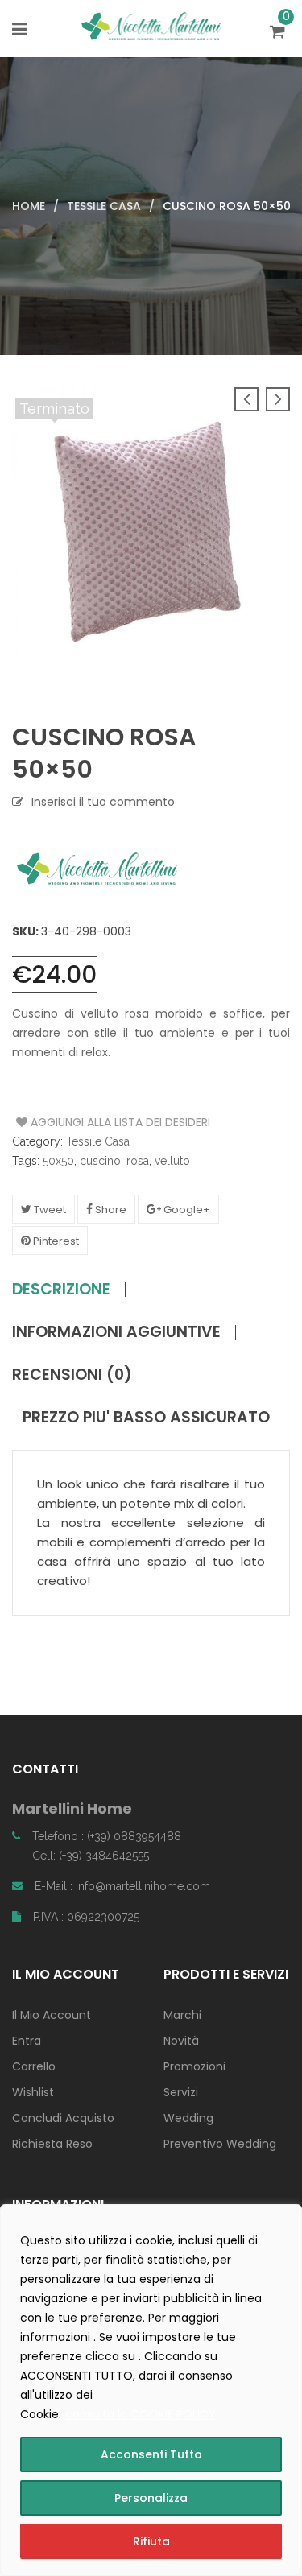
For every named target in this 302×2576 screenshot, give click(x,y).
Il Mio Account (52, 2015)
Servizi (181, 2092)
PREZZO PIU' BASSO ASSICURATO (146, 1418)
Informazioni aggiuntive (116, 1332)
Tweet (49, 1210)
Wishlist (33, 2092)
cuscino (100, 1161)
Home (29, 206)
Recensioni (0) (72, 1375)
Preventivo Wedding (220, 2144)
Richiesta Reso (52, 2144)
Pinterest (55, 1241)
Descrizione (61, 1290)
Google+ (186, 1210)
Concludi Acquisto (63, 2118)
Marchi (182, 2015)
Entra (27, 2041)
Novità (181, 2041)
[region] (151, 2390)
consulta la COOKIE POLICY (141, 2414)
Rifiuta (151, 2541)
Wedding (188, 2118)
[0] (280, 33)
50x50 (58, 1161)
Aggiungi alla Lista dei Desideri (77, 1122)
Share (110, 1210)
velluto (172, 1161)
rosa (138, 1161)
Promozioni (194, 2066)
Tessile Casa (104, 206)
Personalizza (151, 2498)
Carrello (34, 2066)
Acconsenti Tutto (151, 2454)
